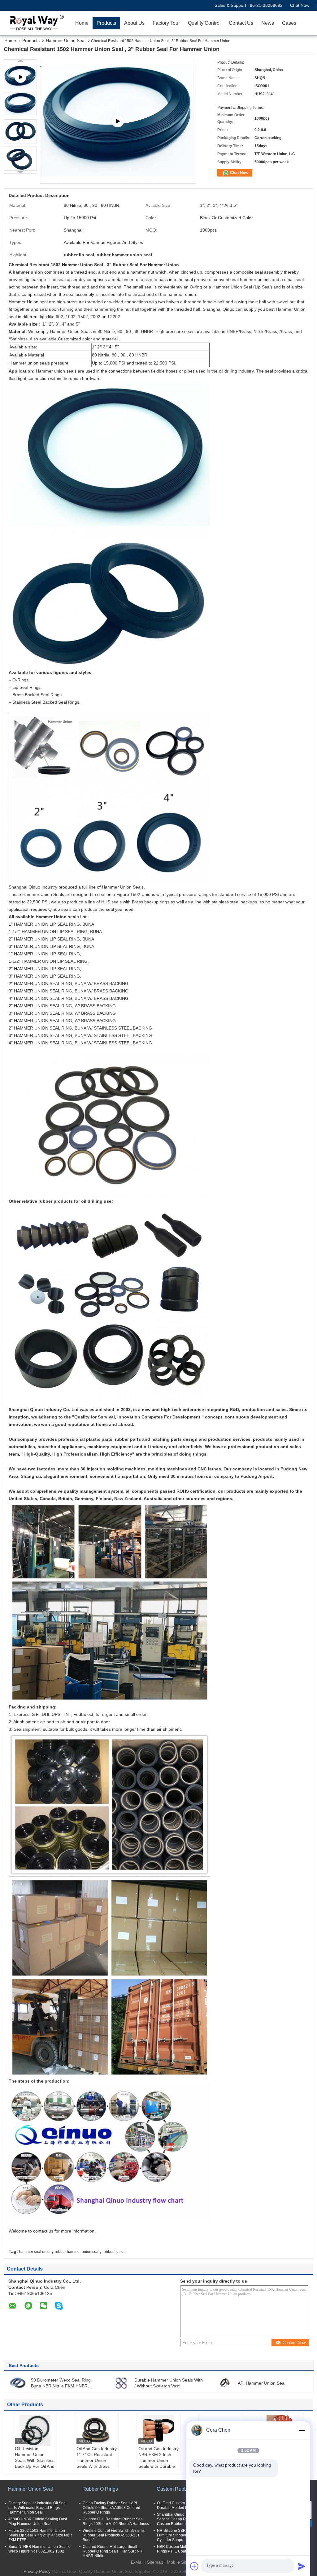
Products (106, 23)
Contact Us (241, 23)
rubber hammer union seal (77, 2252)
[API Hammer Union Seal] (225, 2383)
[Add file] (194, 2566)
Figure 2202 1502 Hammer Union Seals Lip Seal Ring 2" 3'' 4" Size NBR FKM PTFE (40, 2535)
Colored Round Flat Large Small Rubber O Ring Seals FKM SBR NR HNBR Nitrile (113, 2551)
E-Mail (137, 2562)
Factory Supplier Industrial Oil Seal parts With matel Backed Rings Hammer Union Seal (37, 2508)
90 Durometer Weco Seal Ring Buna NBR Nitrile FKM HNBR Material (61, 2386)
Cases (289, 23)
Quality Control (204, 23)
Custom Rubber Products (184, 2489)
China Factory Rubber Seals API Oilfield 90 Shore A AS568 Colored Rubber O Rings (111, 2508)
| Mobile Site (176, 2562)
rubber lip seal (115, 2252)
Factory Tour (166, 23)
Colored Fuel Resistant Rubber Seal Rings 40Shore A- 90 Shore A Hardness (116, 2521)
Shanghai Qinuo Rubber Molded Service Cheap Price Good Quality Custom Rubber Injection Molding (186, 2519)
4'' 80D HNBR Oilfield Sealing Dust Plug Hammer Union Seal (38, 2521)
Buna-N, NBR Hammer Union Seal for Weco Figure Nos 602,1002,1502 (40, 2549)
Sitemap (155, 2562)
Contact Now (294, 2343)
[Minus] (302, 2430)
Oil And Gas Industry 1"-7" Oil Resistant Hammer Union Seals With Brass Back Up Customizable (97, 2463)
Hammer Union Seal (66, 41)
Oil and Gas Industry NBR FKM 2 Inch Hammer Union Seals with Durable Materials (158, 2460)
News (268, 23)
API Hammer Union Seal (262, 2383)
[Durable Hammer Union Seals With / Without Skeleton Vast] (121, 2383)
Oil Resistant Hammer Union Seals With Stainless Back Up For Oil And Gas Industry (35, 2460)
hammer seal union (35, 2252)
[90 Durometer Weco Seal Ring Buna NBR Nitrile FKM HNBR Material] (18, 2383)
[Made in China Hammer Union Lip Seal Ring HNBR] (118, 121)
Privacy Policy (37, 2571)
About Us (134, 23)
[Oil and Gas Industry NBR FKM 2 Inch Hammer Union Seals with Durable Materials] (158, 2430)
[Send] (302, 2566)
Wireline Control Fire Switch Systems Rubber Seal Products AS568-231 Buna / (114, 2535)
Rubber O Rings (100, 2489)
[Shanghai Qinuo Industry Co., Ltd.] (36, 23)
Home (82, 23)
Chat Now (300, 5)
